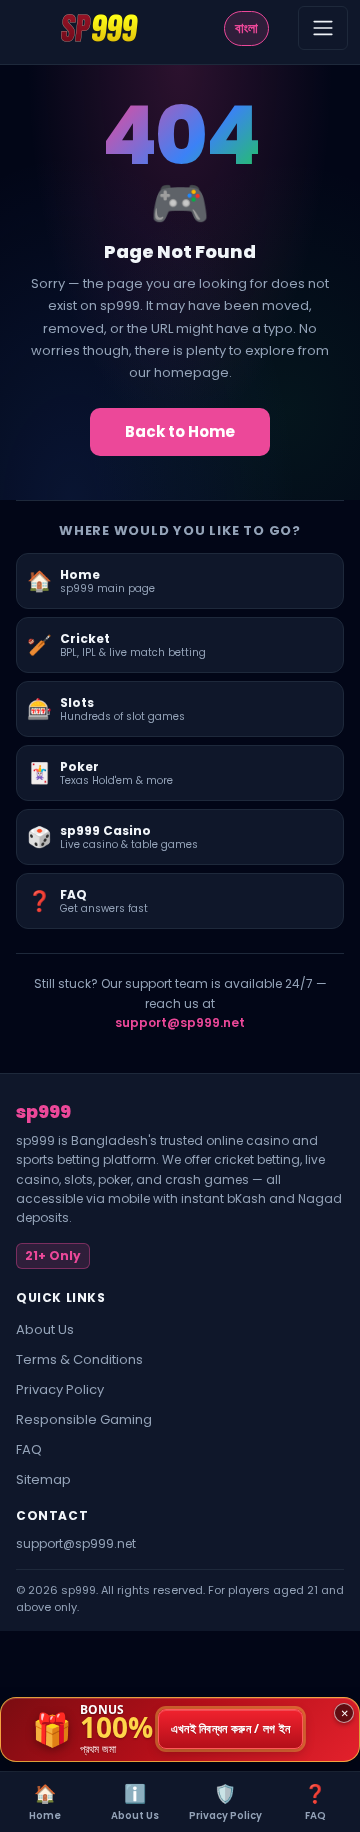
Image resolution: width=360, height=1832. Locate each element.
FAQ (29, 1449)
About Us (45, 1329)
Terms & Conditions (79, 1359)
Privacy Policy (60, 1389)
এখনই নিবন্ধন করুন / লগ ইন (231, 1729)
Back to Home (180, 431)
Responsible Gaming (84, 1419)
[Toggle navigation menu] (323, 28)
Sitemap (43, 1479)
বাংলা (246, 28)
